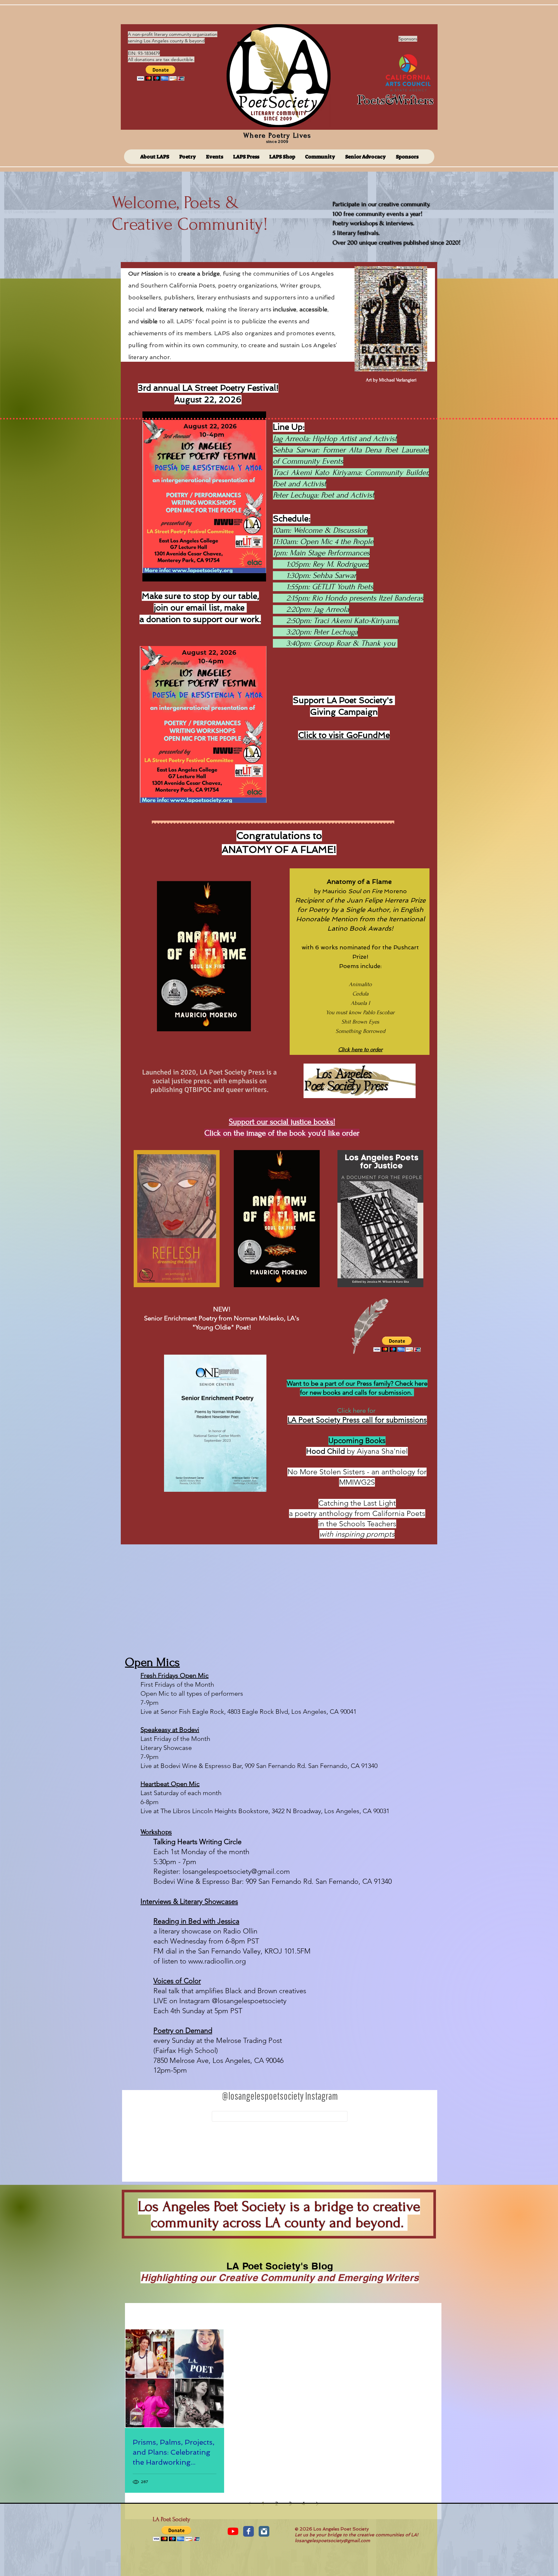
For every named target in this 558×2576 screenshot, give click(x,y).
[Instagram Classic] (264, 2531)
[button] (161, 73)
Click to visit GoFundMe (344, 735)
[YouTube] (233, 2531)
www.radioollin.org (217, 1961)
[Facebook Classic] (248, 2531)
